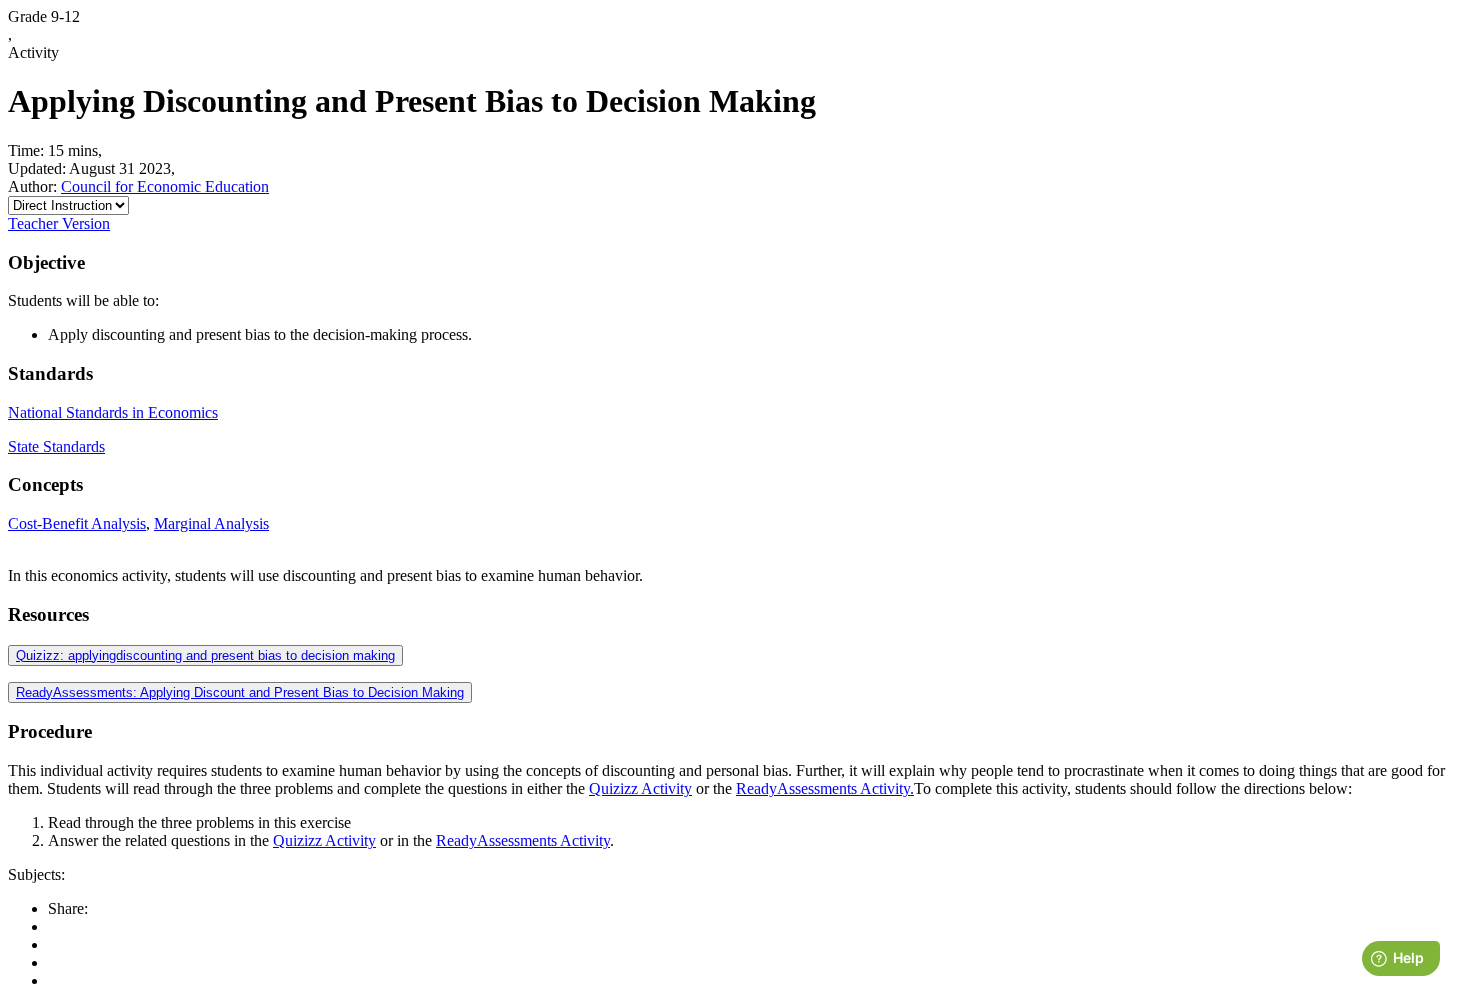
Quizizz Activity (640, 788)
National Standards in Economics (113, 412)
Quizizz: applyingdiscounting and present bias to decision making (205, 655)
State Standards (56, 446)
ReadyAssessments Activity (523, 840)
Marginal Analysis (211, 523)
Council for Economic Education (165, 186)
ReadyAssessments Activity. (825, 788)
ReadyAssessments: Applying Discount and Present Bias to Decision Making (240, 692)
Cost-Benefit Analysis (77, 523)
